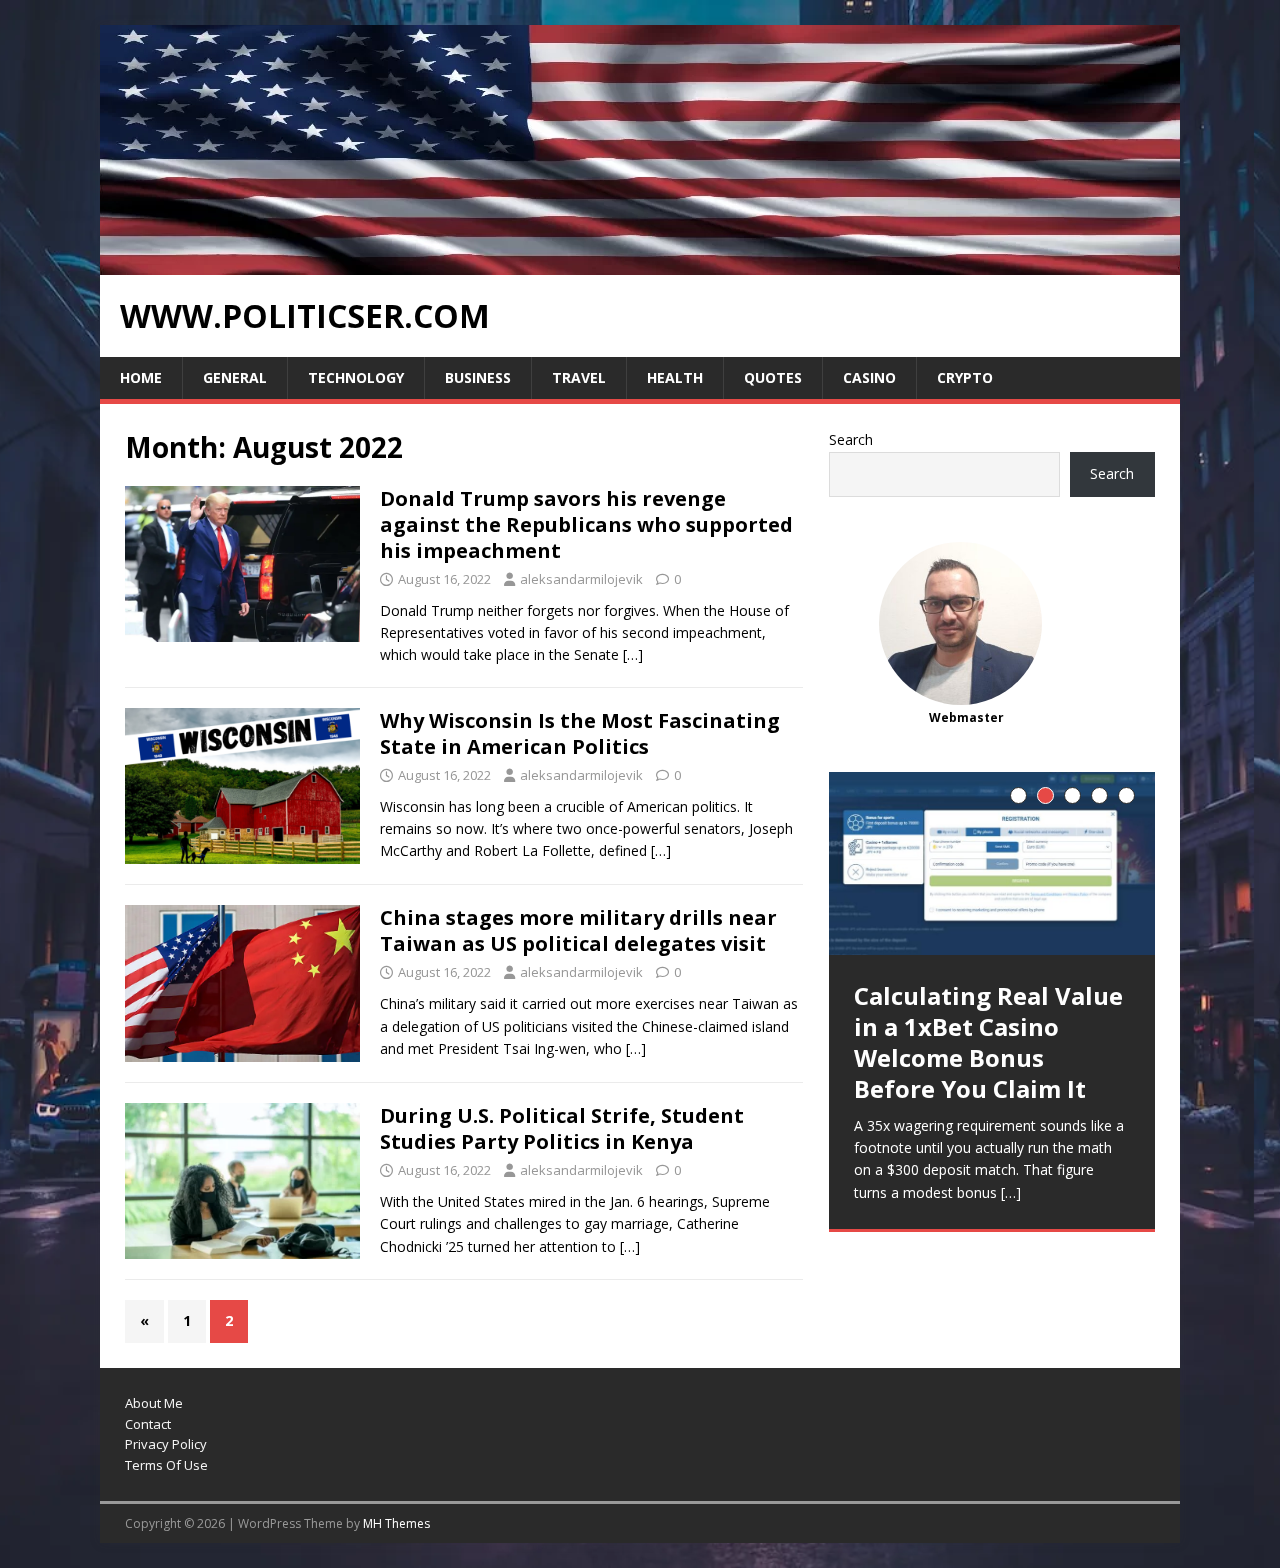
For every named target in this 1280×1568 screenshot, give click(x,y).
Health (675, 377)
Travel (579, 377)
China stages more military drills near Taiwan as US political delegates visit (578, 930)
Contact (148, 1424)
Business (478, 377)
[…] (633, 654)
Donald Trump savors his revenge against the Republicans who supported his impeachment (586, 524)
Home (141, 377)
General (235, 377)
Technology (356, 377)
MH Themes (396, 1523)
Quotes (773, 377)
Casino (869, 377)
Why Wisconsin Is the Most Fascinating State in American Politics (580, 733)
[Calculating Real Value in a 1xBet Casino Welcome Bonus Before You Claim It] (992, 863)
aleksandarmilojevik (581, 579)
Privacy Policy (166, 1444)
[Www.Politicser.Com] (640, 263)
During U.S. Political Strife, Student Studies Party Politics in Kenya (562, 1128)
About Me (154, 1403)
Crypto (965, 377)
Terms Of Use (166, 1465)
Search (851, 439)
